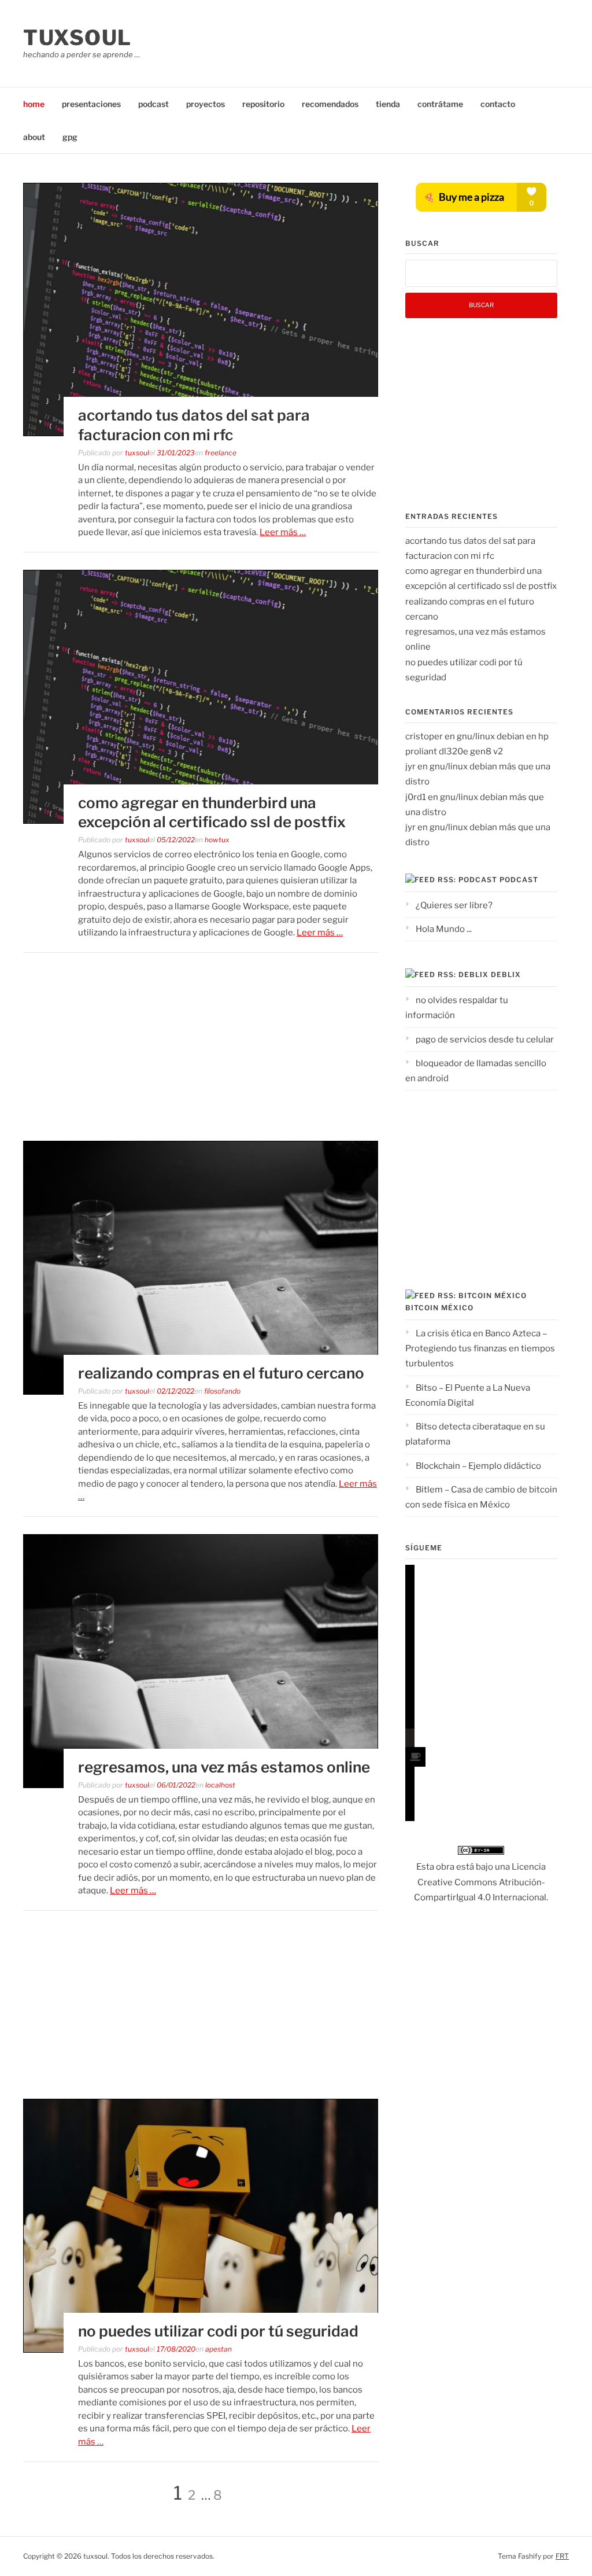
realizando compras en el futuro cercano (221, 1373)
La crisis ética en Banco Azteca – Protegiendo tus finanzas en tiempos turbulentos (480, 1349)
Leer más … (283, 532)
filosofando (222, 1391)
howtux (217, 840)
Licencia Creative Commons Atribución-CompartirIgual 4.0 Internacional (480, 1882)
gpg (70, 137)
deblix (506, 974)
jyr (410, 766)
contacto (498, 104)
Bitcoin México (439, 1308)
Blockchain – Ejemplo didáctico (478, 1466)
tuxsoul (77, 38)
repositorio (263, 104)
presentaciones (91, 104)
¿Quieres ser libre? (454, 905)
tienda (388, 104)
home (34, 104)
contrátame (440, 104)
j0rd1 (416, 797)
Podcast (519, 880)
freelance (221, 453)
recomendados (330, 104)
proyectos (206, 104)
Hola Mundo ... (444, 929)
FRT (562, 2556)
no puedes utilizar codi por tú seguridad (218, 2331)
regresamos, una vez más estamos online (224, 1767)
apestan (219, 2349)
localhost (220, 1785)
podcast (153, 104)
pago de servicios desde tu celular (485, 1040)
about (34, 137)
